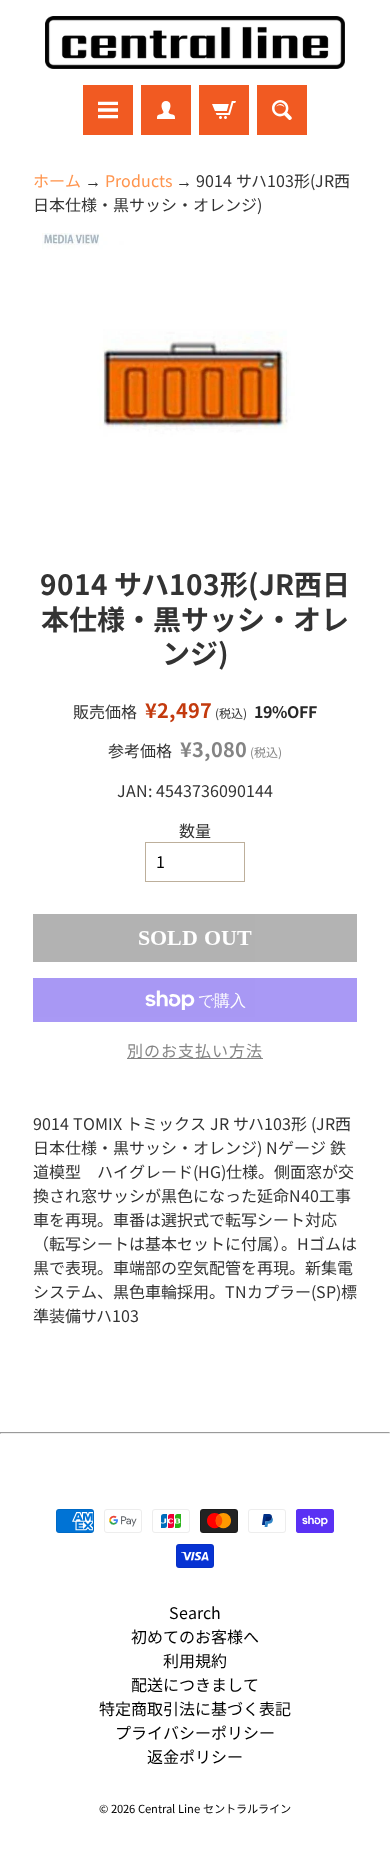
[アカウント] (166, 110)
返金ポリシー (195, 1756)
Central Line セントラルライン (214, 1808)
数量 (195, 830)
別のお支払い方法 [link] (195, 1050)
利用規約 (195, 1660)
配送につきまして (195, 1684)
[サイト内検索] (282, 110)
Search (195, 1612)
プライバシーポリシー (195, 1732)
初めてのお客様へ (195, 1636)
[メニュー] (108, 110)
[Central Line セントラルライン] (195, 42)
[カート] (224, 110)
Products (138, 180)
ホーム (57, 180)
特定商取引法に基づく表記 (195, 1708)
